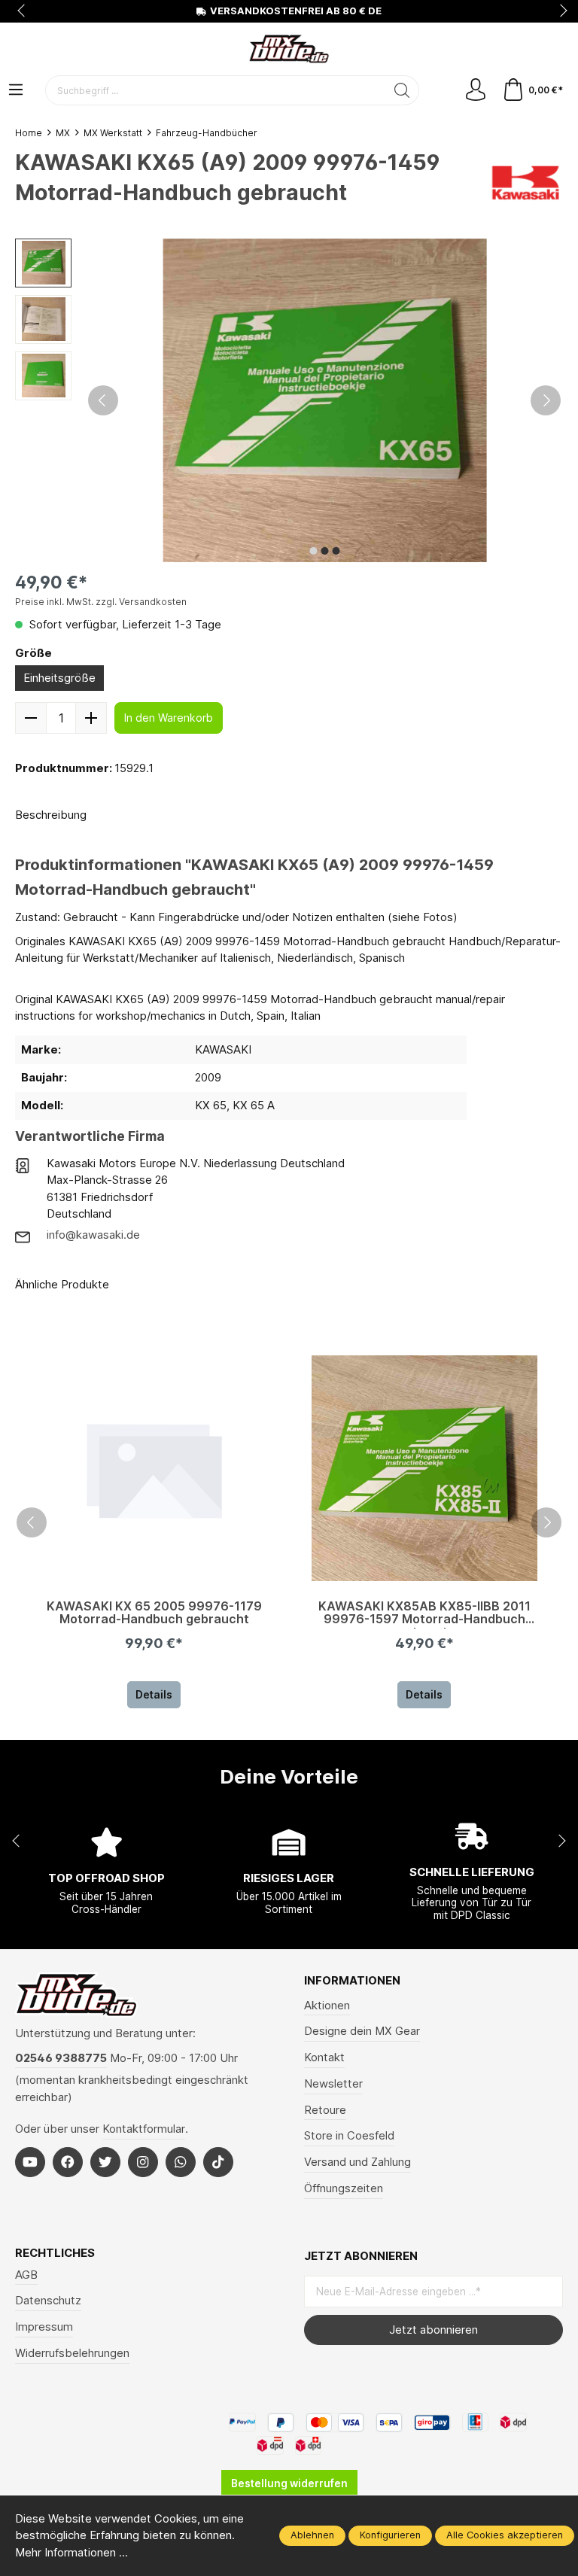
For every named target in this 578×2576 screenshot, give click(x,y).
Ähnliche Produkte (62, 1285)
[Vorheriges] (103, 400)
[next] (546, 1522)
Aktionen (327, 2006)
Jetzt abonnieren (433, 2330)
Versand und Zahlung (357, 2162)
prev (23, 11)
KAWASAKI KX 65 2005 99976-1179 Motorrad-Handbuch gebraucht (154, 1613)
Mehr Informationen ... (71, 2553)
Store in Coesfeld (349, 2136)
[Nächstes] (546, 400)
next (559, 11)
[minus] (31, 718)
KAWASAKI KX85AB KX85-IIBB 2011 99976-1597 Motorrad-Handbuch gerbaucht (424, 1614)
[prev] (32, 1522)
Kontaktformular (144, 2129)
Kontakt (324, 2057)
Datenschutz (48, 2301)
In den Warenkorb (169, 718)
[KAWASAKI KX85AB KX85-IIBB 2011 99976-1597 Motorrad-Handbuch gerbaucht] (424, 1468)
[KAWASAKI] (525, 181)
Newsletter (333, 2084)
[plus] (91, 718)
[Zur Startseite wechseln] (289, 49)
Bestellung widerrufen (289, 2483)
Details (154, 1694)
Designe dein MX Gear (362, 2031)
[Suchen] (402, 90)
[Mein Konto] (476, 91)
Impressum (44, 2327)
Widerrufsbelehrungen (72, 2353)
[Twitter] (105, 2162)
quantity (61, 718)
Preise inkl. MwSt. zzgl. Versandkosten (101, 602)
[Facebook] (68, 2162)
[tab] (51, 816)
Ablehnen (312, 2535)
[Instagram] (143, 2162)
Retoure (325, 2110)
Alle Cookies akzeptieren (505, 2535)
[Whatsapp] (181, 2162)
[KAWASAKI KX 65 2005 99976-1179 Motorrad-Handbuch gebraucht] (154, 1468)
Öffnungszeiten (344, 2188)
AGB (26, 2275)
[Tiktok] (218, 2162)
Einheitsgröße (59, 678)
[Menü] (16, 91)
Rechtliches (55, 2254)
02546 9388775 (61, 2058)
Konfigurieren (390, 2535)
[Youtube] (30, 2162)
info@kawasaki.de (93, 1235)
